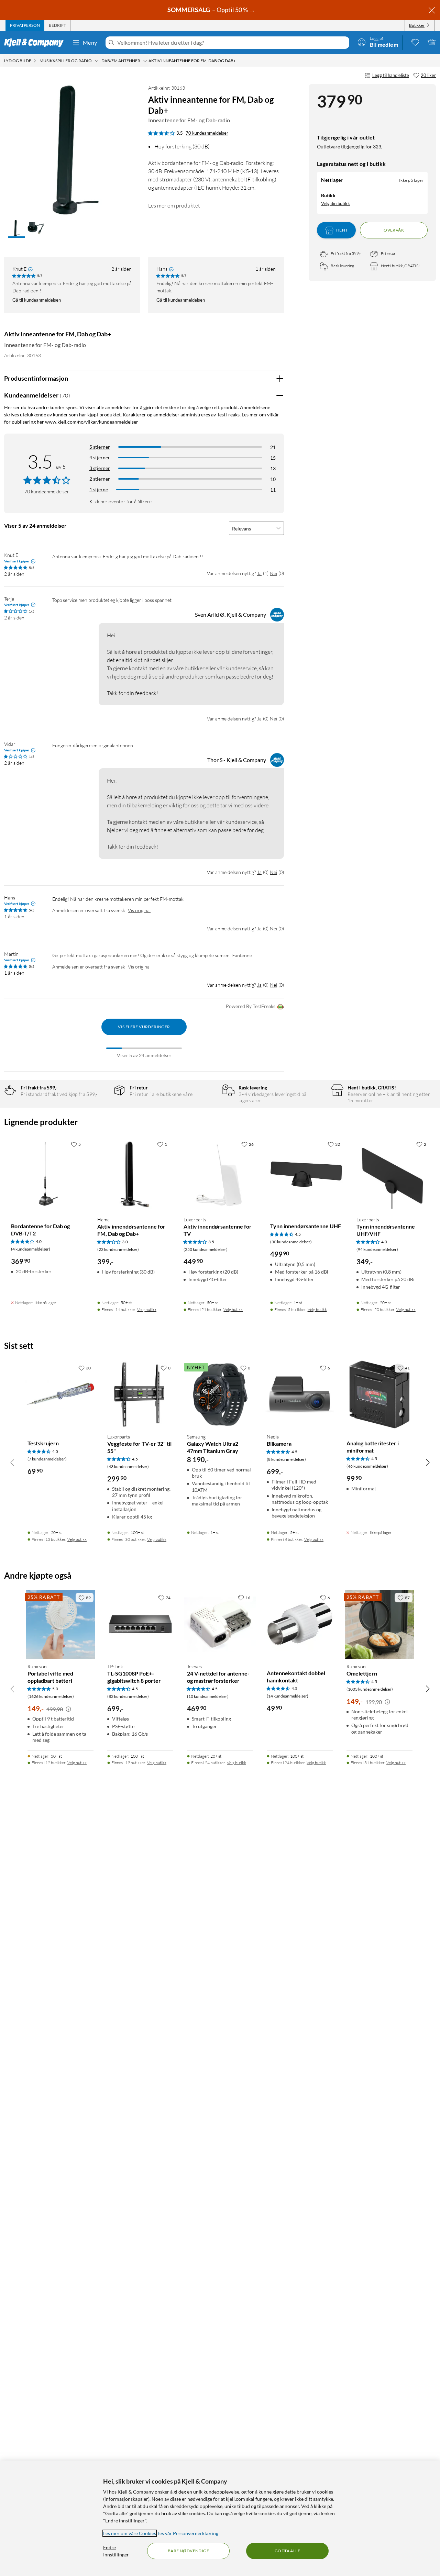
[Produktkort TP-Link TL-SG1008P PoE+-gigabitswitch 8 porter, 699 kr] (140, 1624)
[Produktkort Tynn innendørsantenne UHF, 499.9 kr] (306, 1174)
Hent (342, 230)
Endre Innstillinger (116, 2551)
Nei (273, 573)
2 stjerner (100, 479)
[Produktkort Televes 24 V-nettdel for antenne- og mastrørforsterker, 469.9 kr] (220, 1624)
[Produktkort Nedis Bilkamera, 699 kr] (300, 1395)
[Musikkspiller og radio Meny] (97, 61)
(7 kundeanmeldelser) (47, 1459)
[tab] (25, 25)
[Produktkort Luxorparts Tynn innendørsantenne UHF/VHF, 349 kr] (393, 1174)
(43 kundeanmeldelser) (128, 1466)
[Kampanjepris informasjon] (68, 1709)
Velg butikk (147, 1309)
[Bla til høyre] (428, 1462)
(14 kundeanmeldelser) (288, 1696)
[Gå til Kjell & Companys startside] (36, 43)
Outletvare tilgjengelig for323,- (350, 147)
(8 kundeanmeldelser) (286, 1459)
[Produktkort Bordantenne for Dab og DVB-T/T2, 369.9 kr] (47, 1174)
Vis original (139, 910)
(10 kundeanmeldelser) (208, 1696)
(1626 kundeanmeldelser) (51, 1696)
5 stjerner (100, 447)
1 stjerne (99, 489)
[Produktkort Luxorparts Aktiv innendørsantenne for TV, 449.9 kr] (220, 1174)
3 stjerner (100, 468)
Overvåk (394, 230)
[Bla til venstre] (12, 1462)
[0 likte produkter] (415, 42)
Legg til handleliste (391, 75)
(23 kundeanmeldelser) (118, 1249)
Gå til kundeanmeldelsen (37, 300)
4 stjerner (100, 457)
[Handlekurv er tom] (432, 42)
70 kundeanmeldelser (207, 133)
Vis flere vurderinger (144, 1027)
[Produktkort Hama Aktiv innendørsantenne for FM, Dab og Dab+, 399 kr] (134, 1174)
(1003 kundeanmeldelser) (370, 1689)
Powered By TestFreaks (251, 1006)
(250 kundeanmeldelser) (206, 1249)
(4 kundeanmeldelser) (31, 1249)
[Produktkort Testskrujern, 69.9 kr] (60, 1395)
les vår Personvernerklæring (188, 2533)
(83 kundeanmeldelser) (128, 1696)
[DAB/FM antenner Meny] (145, 61)
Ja (259, 573)
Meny (90, 42)
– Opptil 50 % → (212, 10)
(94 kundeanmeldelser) (377, 1249)
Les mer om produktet (174, 205)
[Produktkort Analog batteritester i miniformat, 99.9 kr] (379, 1395)
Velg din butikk (335, 203)
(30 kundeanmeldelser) (291, 1242)
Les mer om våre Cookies (130, 2533)
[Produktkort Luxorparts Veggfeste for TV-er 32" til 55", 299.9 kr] (140, 1395)
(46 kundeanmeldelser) (367, 1466)
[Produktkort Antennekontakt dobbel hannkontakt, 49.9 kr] (300, 1624)
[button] (16, 229)
